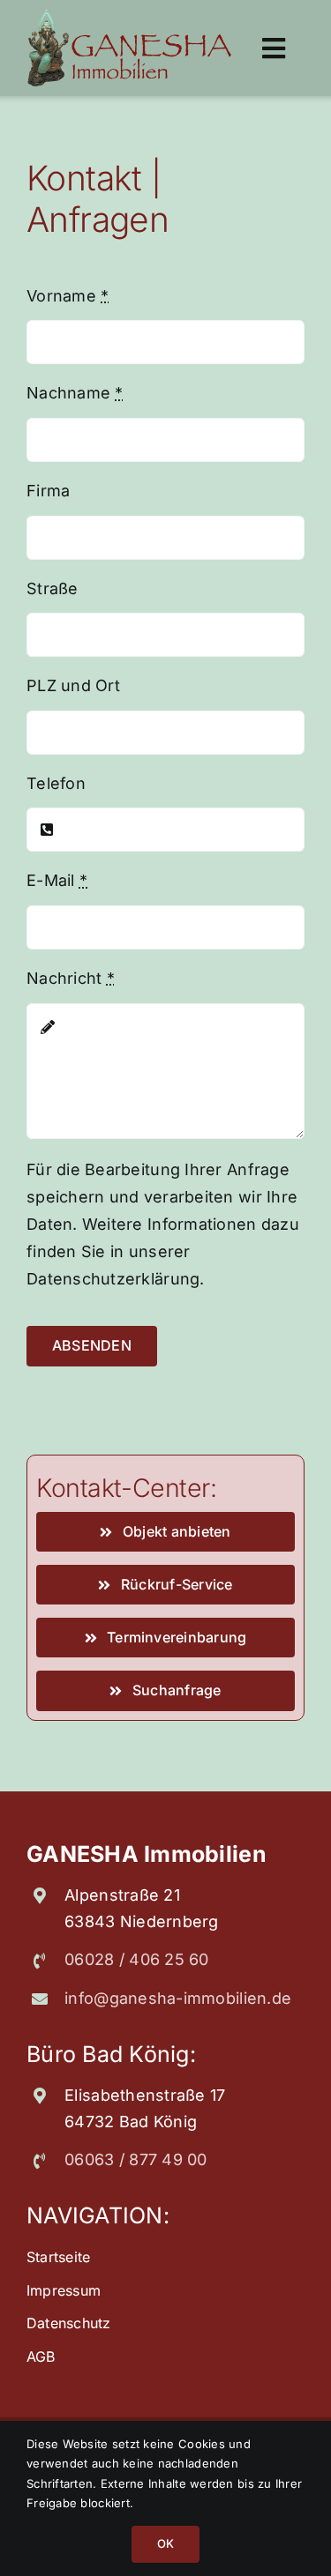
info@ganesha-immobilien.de (178, 1998)
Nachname (75, 393)
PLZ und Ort (73, 685)
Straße (53, 588)
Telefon (56, 783)
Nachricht (71, 978)
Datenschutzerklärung (113, 1279)
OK (165, 2543)
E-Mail (57, 880)
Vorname (68, 296)
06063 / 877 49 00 (136, 2159)
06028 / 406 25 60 (137, 1959)
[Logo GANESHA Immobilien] (129, 16)
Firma (48, 491)
